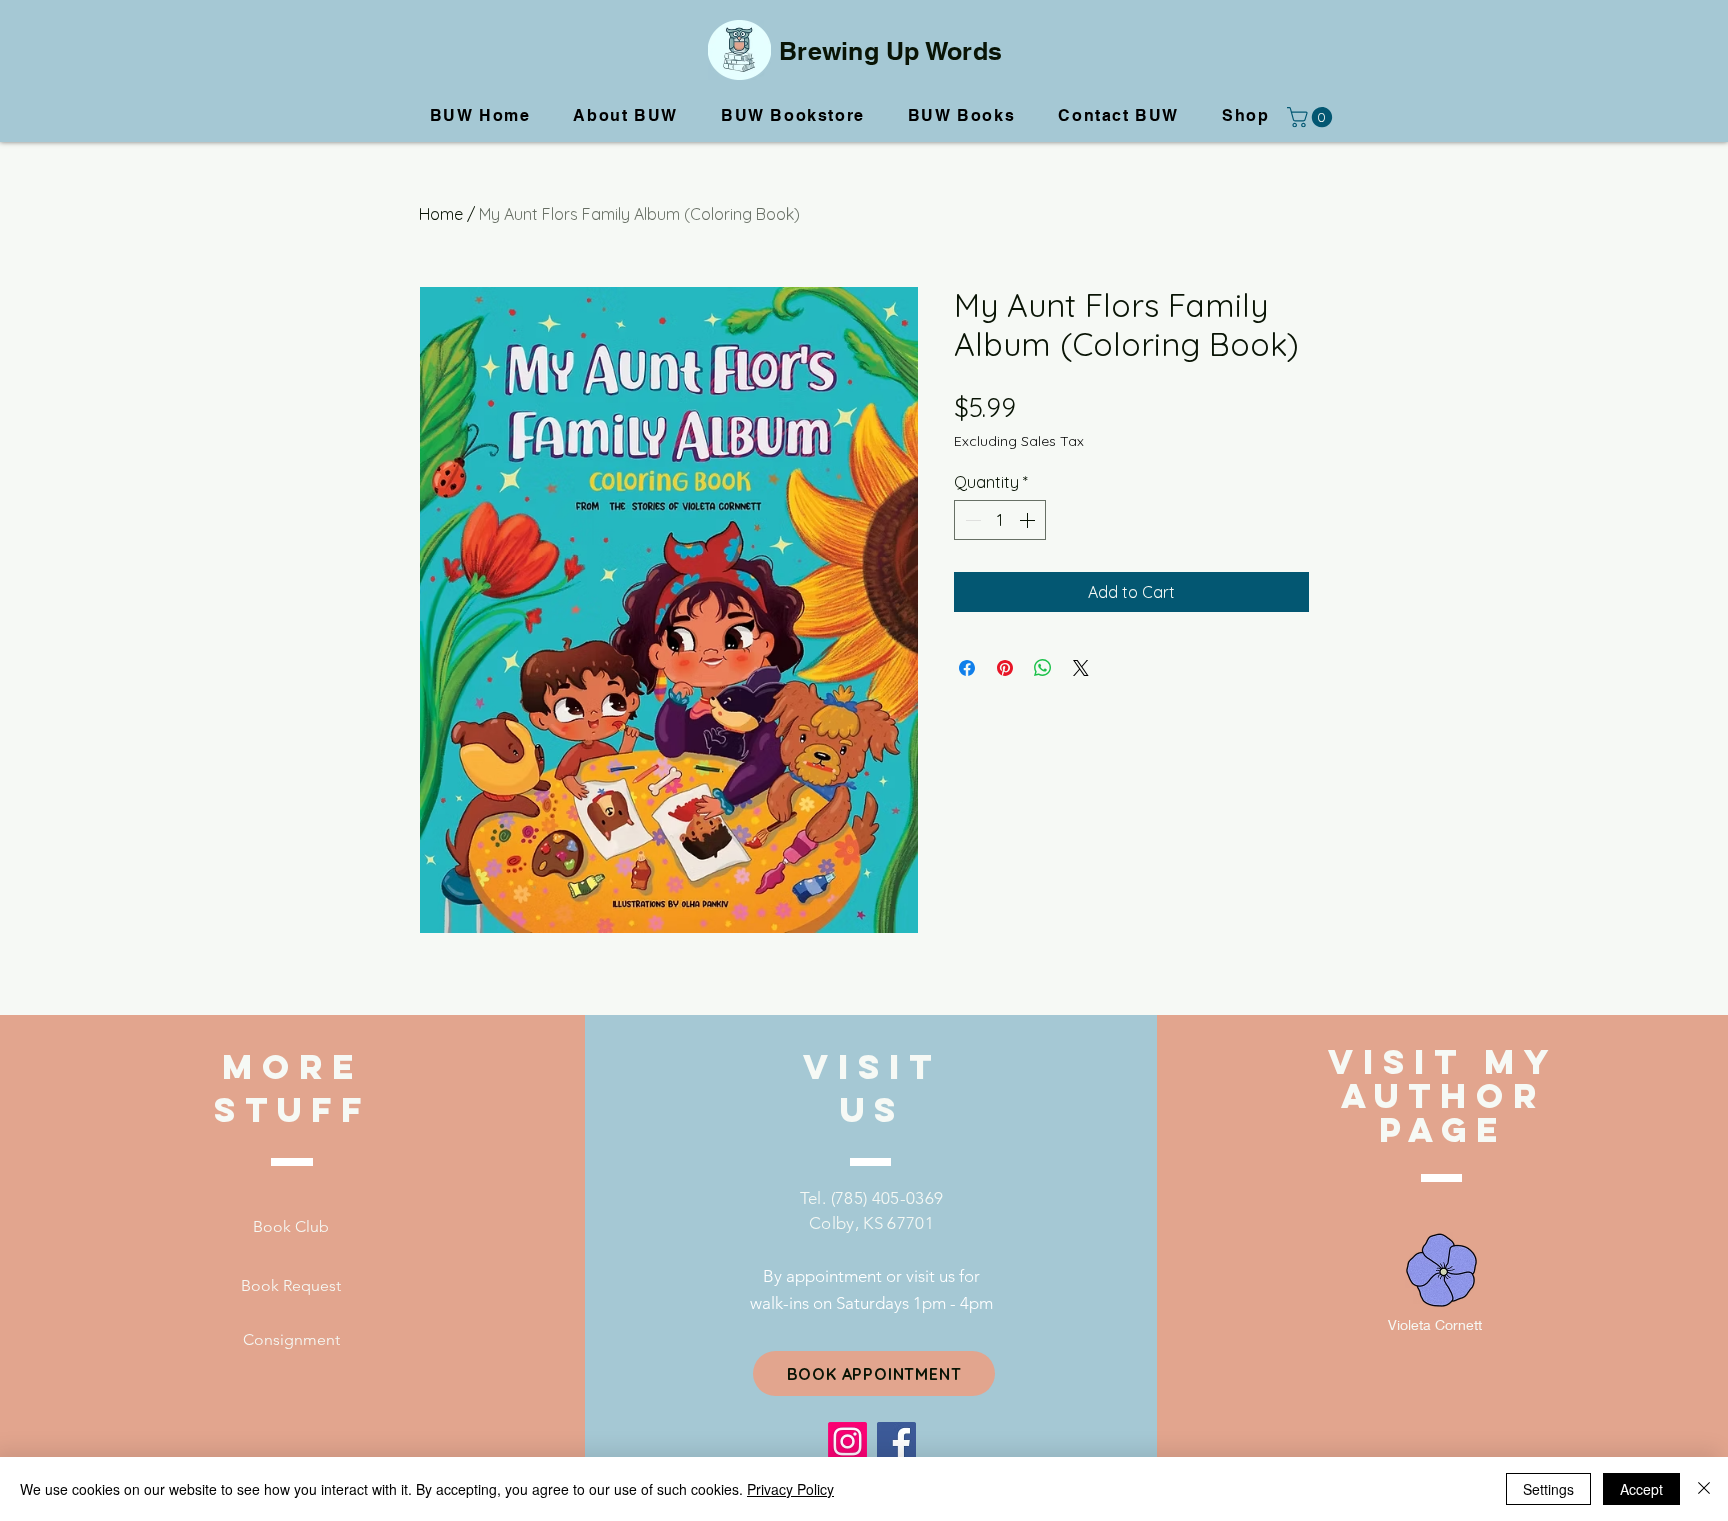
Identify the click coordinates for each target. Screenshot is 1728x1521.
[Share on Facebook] (967, 668)
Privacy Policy (790, 1489)
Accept (1641, 1489)
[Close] (1704, 1489)
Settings (1548, 1489)
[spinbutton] (1000, 520)
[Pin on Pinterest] (1005, 668)
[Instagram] (847, 1441)
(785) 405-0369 (887, 1198)
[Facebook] (896, 1441)
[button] (1312, 117)
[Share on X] (1081, 668)
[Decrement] (971, 520)
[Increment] (1029, 520)
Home (441, 214)
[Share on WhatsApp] (1043, 668)
